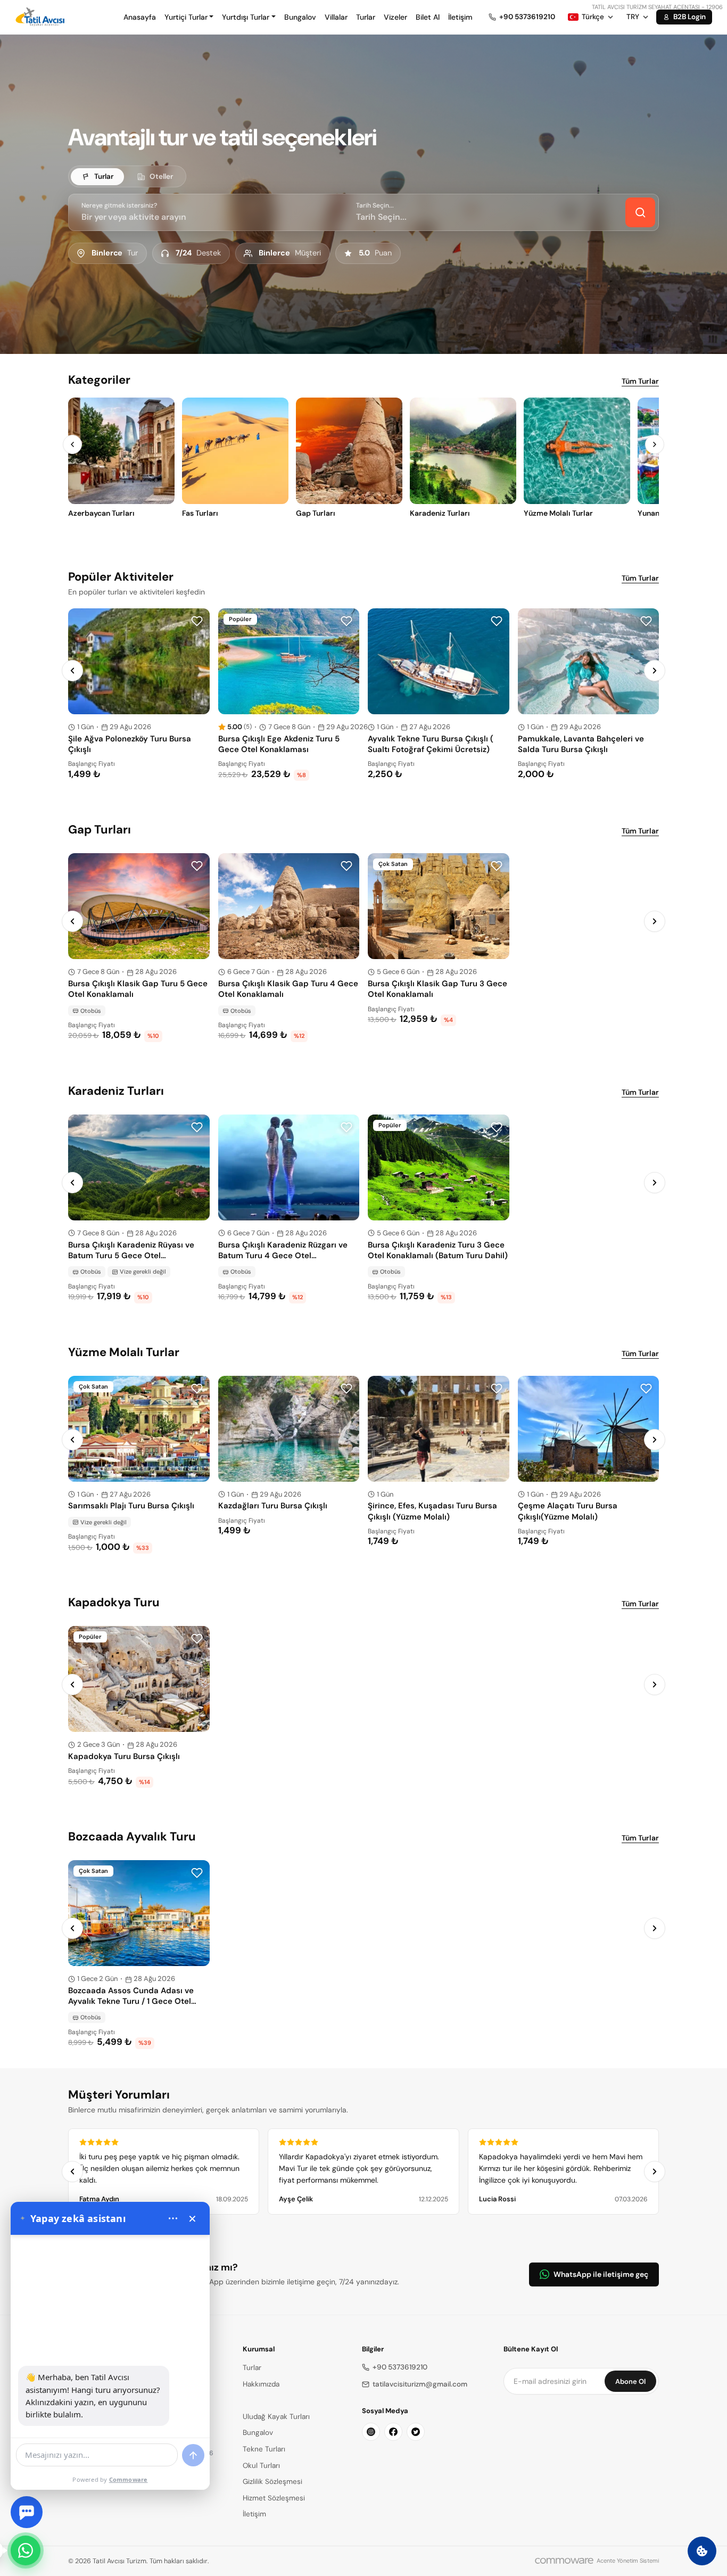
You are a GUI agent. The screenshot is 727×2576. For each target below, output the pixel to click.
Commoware (129, 2479)
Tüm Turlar (640, 381)
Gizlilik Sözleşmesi (272, 2482)
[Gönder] (193, 2455)
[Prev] (72, 444)
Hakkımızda (261, 2384)
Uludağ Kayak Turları (276, 2417)
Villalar (336, 17)
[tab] (97, 177)
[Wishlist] (197, 621)
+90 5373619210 (400, 2367)
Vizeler (395, 17)
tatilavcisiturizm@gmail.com (420, 2384)
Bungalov (300, 17)
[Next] (655, 444)
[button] (189, 17)
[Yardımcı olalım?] (26, 2550)
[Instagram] (371, 2432)
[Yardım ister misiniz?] (27, 2512)
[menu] (173, 2218)
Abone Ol (630, 2381)
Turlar (366, 17)
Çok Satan (393, 864)
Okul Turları (261, 2466)
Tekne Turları (264, 2449)
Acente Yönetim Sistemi (628, 2561)
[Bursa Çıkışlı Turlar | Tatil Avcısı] (42, 17)
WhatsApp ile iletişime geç (601, 2274)
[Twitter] (416, 2432)
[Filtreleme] (640, 212)
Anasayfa (140, 17)
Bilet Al (428, 17)
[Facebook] (393, 2432)
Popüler (240, 619)
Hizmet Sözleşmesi (274, 2498)
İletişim (460, 17)
